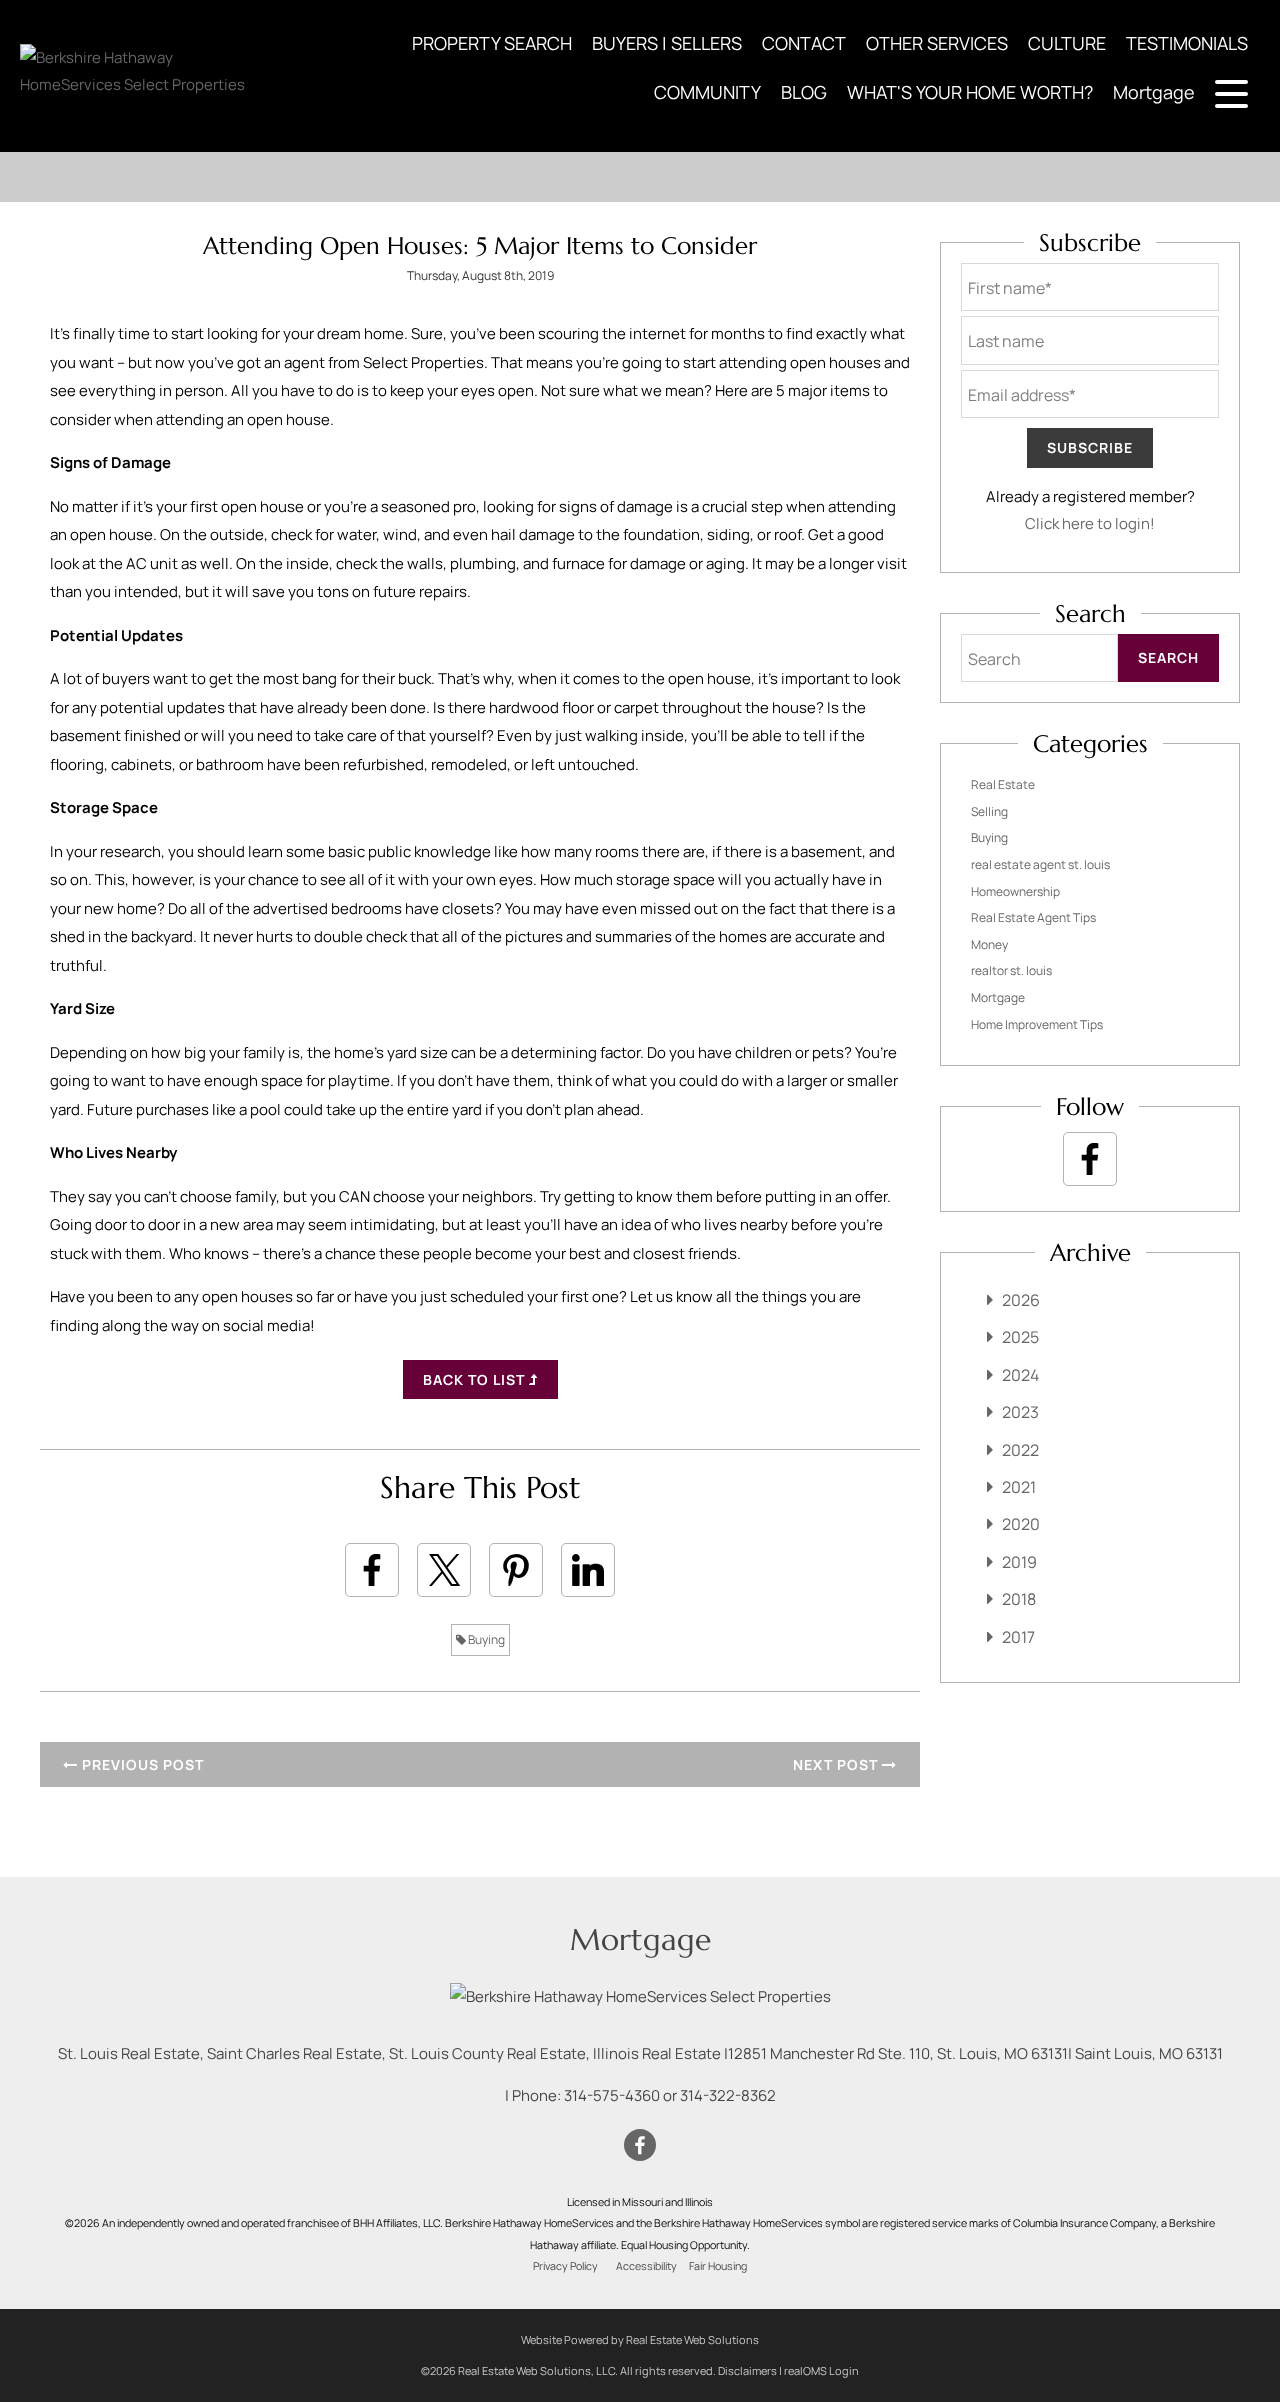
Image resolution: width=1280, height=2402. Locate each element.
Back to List (476, 1379)
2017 (1018, 1637)
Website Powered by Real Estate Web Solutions (640, 2339)
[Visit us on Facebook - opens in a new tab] (1090, 1159)
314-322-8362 (728, 2095)
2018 (1019, 1599)
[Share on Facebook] (372, 1570)
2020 (1021, 1524)
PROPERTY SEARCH (492, 43)
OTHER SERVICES (937, 43)
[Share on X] (444, 1570)
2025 (1020, 1337)
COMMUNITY (707, 92)
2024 (1020, 1375)
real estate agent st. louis (1040, 864)
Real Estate (1003, 784)
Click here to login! (1090, 523)
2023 (1020, 1412)
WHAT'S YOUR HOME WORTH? (970, 92)
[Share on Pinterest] (516, 1570)
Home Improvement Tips (1037, 1024)
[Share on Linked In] (588, 1570)
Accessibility (646, 2266)
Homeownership (1015, 891)
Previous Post (141, 1764)
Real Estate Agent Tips (1033, 917)
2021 (1019, 1487)
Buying (485, 1639)
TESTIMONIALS (1187, 43)
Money (989, 944)
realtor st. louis (1011, 970)
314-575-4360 (612, 2095)
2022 (1020, 1450)
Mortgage (1154, 92)
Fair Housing (718, 2266)
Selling (989, 811)
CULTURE (1067, 43)
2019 (1019, 1562)
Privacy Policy (565, 2266)
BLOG (804, 92)
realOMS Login (821, 2370)
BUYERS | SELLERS (667, 43)
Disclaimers (747, 2370)
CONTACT (804, 43)
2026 (1021, 1300)
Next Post (837, 1764)
